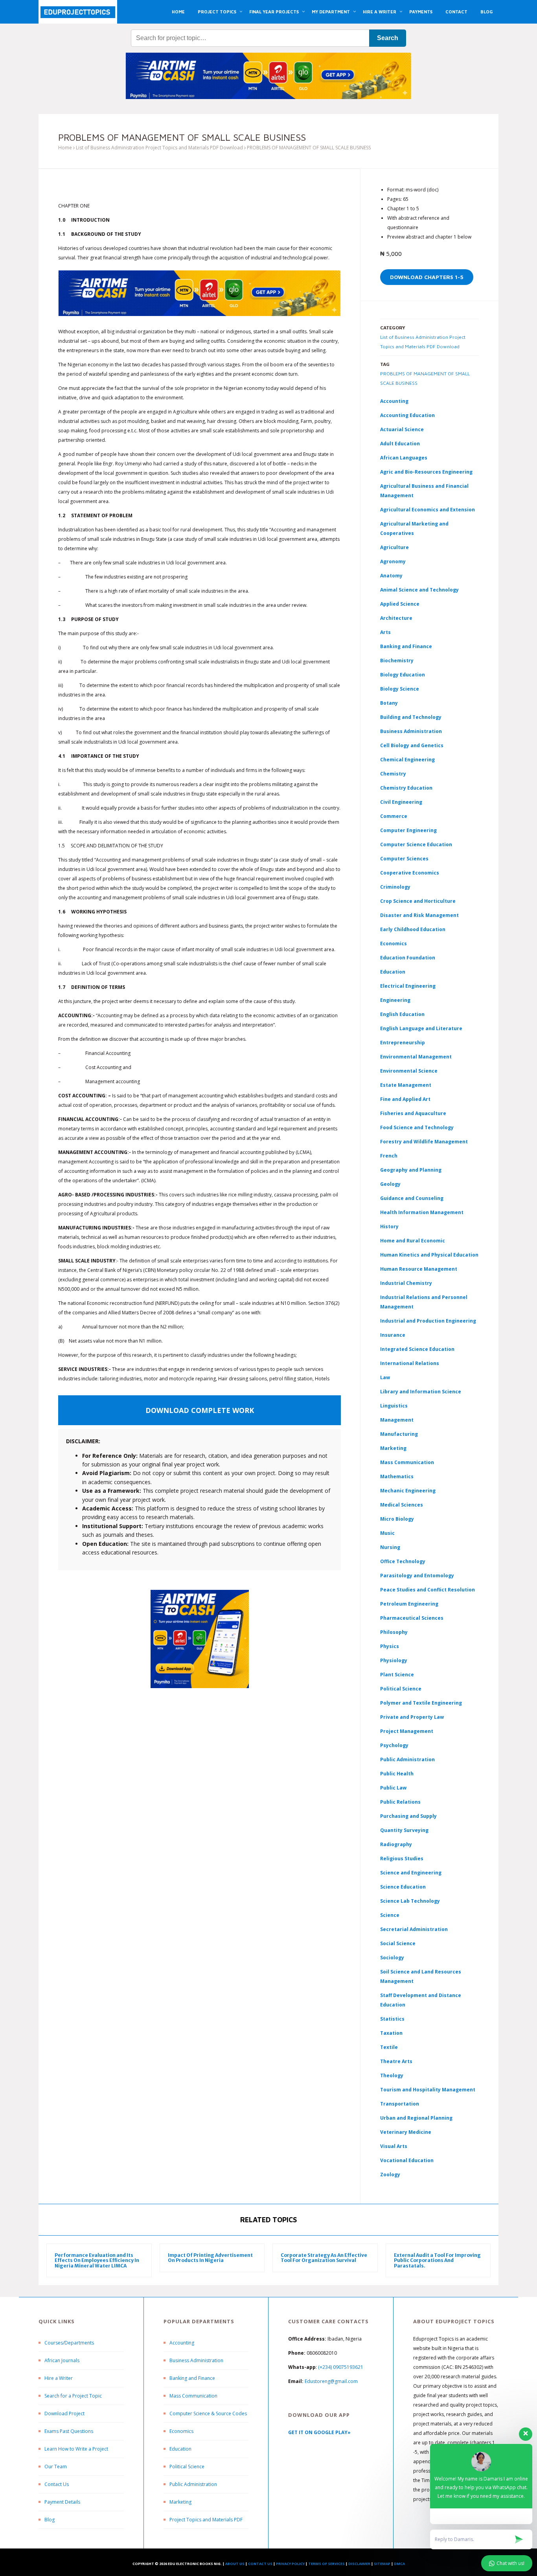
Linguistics (394, 1406)
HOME (178, 12)
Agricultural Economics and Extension (428, 510)
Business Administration (411, 731)
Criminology (395, 887)
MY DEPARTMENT (331, 12)
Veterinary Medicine (406, 2132)
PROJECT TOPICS (217, 12)
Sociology (392, 1958)
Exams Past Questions (69, 2431)
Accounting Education (407, 415)
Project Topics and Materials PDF (206, 2520)
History (389, 1226)
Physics (390, 1646)
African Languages (404, 458)
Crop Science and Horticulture (418, 901)
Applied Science (400, 604)
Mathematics (397, 1476)
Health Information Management (422, 1212)
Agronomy (393, 561)
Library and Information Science (421, 1392)
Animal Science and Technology (419, 590)
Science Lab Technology (410, 1901)
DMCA (399, 2564)
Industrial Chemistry (406, 1283)
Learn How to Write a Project (76, 2449)
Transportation (400, 2104)
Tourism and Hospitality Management (428, 2090)
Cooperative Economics (410, 873)
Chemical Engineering (407, 760)
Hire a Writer (59, 2378)
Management (397, 1420)
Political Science (401, 1689)
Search (388, 38)
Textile (389, 2047)
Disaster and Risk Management (419, 915)
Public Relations (400, 1802)
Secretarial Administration (414, 1929)
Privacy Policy (290, 2564)
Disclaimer (359, 2564)
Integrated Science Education (417, 1349)
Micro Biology (397, 1519)
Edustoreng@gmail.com (331, 2381)
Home (65, 148)
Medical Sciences (402, 1505)
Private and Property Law (412, 1717)
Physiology (394, 1660)
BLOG (486, 12)
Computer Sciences (404, 859)
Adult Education (400, 444)
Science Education (403, 1887)
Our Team (56, 2467)
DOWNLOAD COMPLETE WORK (200, 1410)
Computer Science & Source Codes (208, 2413)
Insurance (393, 1335)
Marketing (393, 1448)
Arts (385, 632)
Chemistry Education (406, 788)
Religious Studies (402, 1859)
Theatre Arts (396, 2061)
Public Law (393, 1788)
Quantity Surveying (404, 1830)
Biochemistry (397, 661)
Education (180, 2449)
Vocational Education (407, 2160)
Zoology (390, 2175)
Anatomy (391, 576)
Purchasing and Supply (408, 1816)
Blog (50, 2520)
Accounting (394, 401)
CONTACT (456, 12)
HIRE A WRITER (380, 12)
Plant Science (397, 1675)
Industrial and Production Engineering (428, 1321)
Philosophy (394, 1632)
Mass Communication (407, 1462)
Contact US (260, 2564)
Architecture (396, 618)
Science (390, 1915)
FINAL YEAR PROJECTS (274, 12)
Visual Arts (394, 2146)
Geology (390, 1184)
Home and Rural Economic (413, 1241)
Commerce (394, 816)
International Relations (410, 1363)
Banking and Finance (406, 646)
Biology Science (400, 689)
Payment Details (62, 2502)
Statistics (392, 2019)
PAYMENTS (421, 12)
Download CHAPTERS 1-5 (427, 277)
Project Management (407, 1731)
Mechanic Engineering (408, 1491)
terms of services (326, 2564)
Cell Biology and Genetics (412, 745)
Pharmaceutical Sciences (412, 1618)
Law (385, 1377)
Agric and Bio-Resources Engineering (426, 472)
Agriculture (394, 547)
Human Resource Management (419, 1269)
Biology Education (403, 675)
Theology (392, 2075)
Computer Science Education (416, 844)
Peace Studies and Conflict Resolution (428, 1590)
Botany (389, 703)
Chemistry (393, 774)
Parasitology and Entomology (417, 1576)
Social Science (398, 1943)
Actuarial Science (402, 429)
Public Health (397, 1774)
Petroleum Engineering (409, 1604)
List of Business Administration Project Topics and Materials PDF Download (159, 148)
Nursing (390, 1547)
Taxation (391, 2033)
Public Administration (407, 1759)
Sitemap (382, 2564)
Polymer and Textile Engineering (421, 1703)
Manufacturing (399, 1434)
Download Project (64, 2413)
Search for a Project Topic (73, 2396)
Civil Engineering (401, 802)
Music (387, 1533)
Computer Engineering (408, 830)
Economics (181, 2431)
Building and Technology (411, 717)
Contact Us (57, 2484)
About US (235, 2564)
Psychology (394, 1745)
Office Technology (403, 1561)
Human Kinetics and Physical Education (429, 1255)
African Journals (62, 2360)
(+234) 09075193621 (341, 2367)
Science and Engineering (411, 1873)
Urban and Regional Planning (416, 2118)
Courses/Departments (69, 2343)
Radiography (396, 1844)
